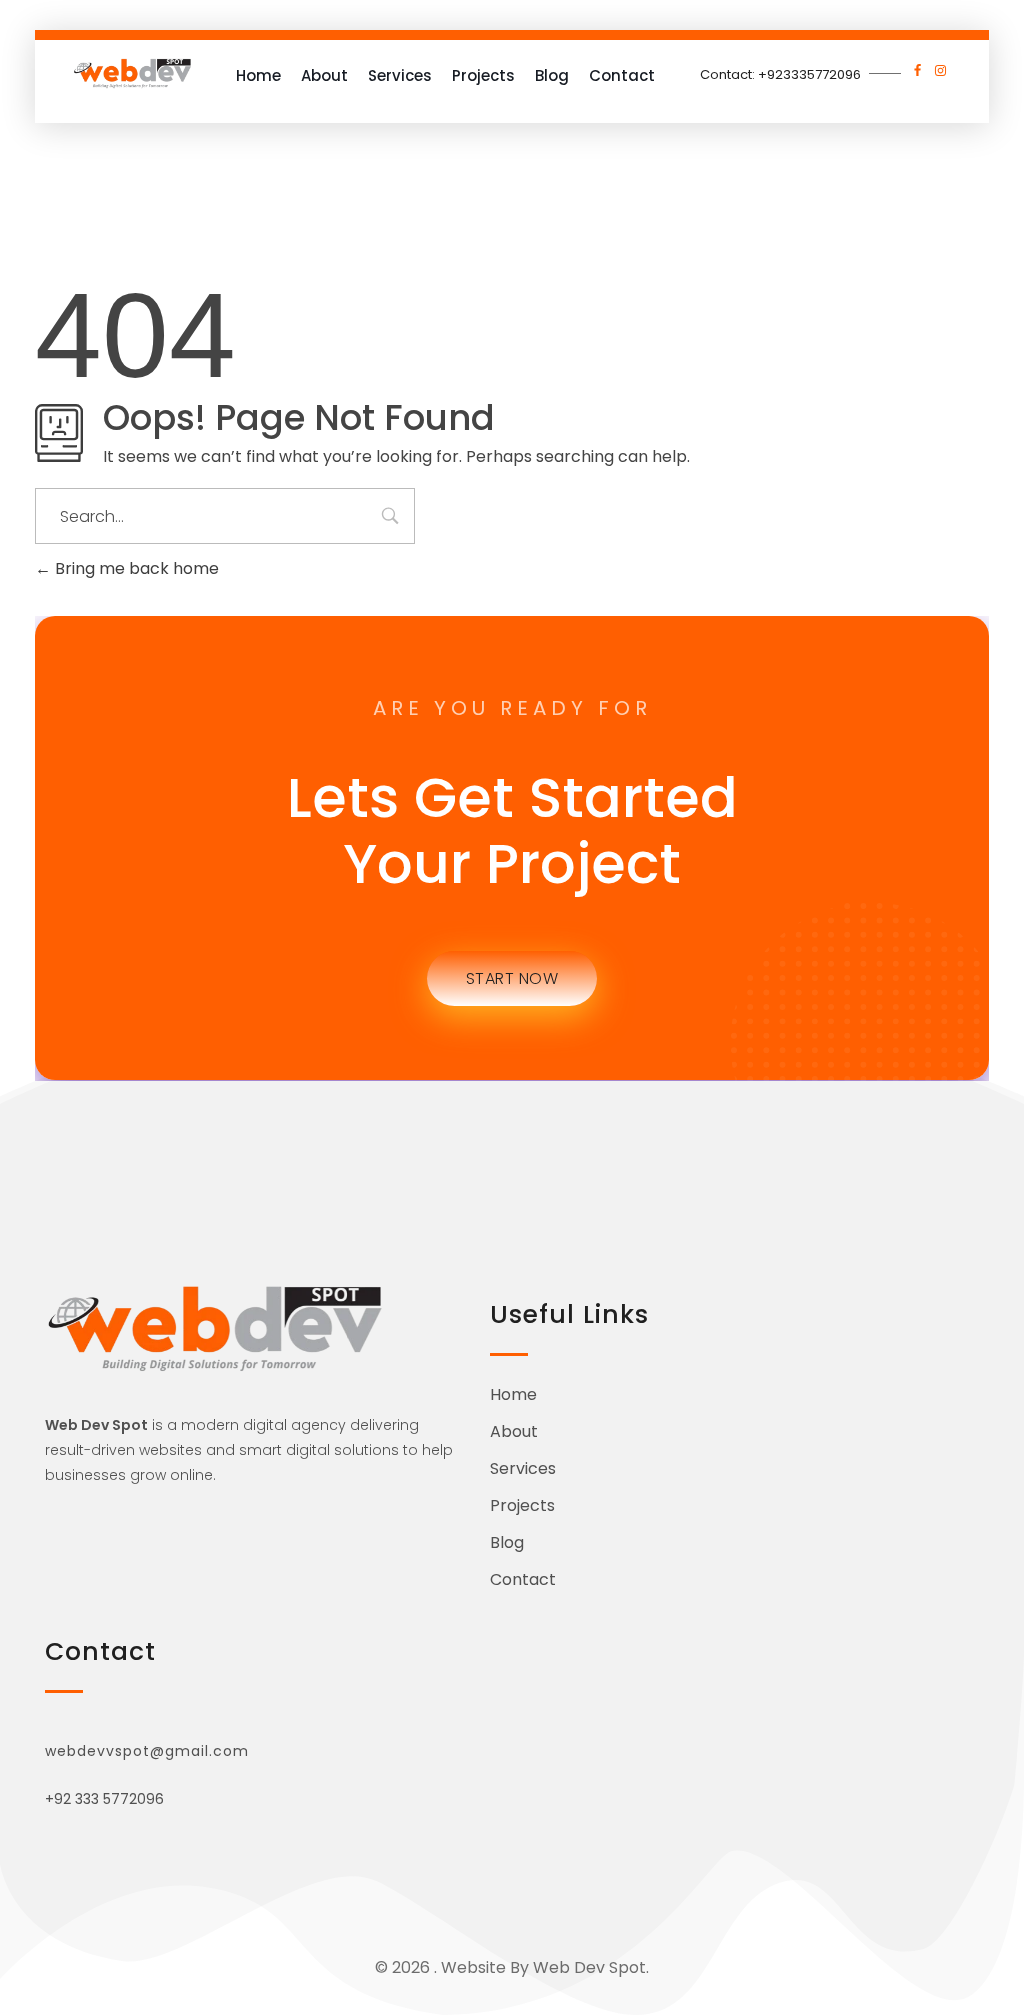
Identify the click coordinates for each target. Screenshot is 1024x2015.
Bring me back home (135, 568)
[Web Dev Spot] (132, 73)
